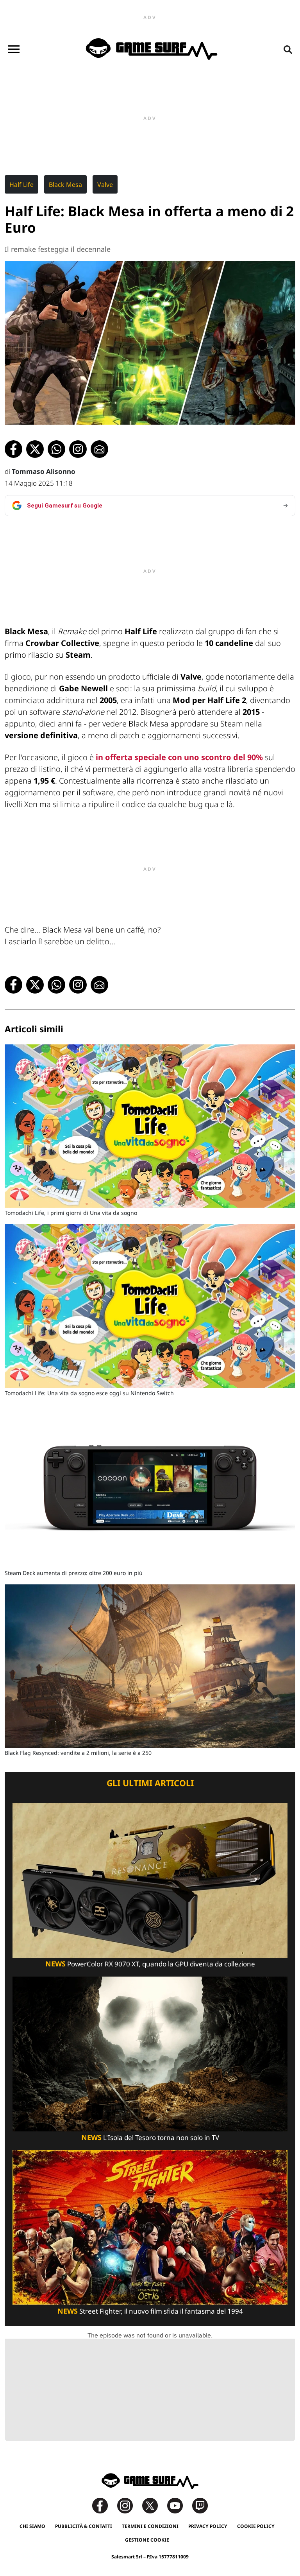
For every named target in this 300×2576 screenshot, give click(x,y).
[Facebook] (104, 2505)
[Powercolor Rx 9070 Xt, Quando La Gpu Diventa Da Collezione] (150, 1880)
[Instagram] (129, 2505)
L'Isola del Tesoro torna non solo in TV (150, 2137)
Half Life (21, 185)
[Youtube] (179, 2505)
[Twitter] (154, 2505)
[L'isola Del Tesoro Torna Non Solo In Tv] (150, 2053)
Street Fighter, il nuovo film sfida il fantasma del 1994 (150, 2311)
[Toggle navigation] (14, 49)
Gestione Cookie (147, 2540)
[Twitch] (200, 2505)
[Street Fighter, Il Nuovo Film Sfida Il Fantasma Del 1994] (150, 2227)
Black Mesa (65, 185)
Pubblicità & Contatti (84, 2526)
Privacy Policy (208, 2526)
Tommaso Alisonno (44, 471)
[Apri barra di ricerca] (288, 49)
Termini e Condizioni (150, 2526)
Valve (105, 185)
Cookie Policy (256, 2526)
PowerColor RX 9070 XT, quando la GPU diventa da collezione (150, 1964)
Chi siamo (32, 2526)
